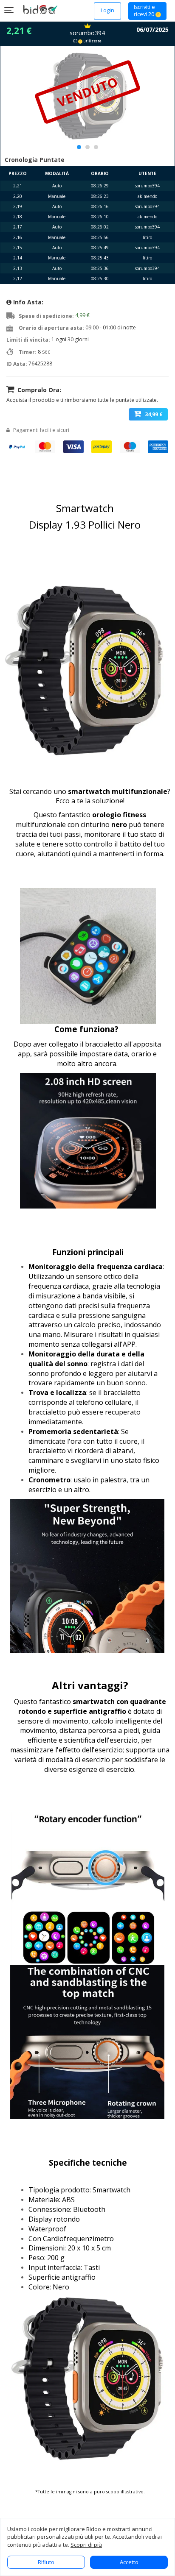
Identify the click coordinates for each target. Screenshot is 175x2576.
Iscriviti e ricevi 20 (145, 11)
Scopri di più (86, 2545)
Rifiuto (46, 2562)
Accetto (129, 2562)
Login (107, 10)
